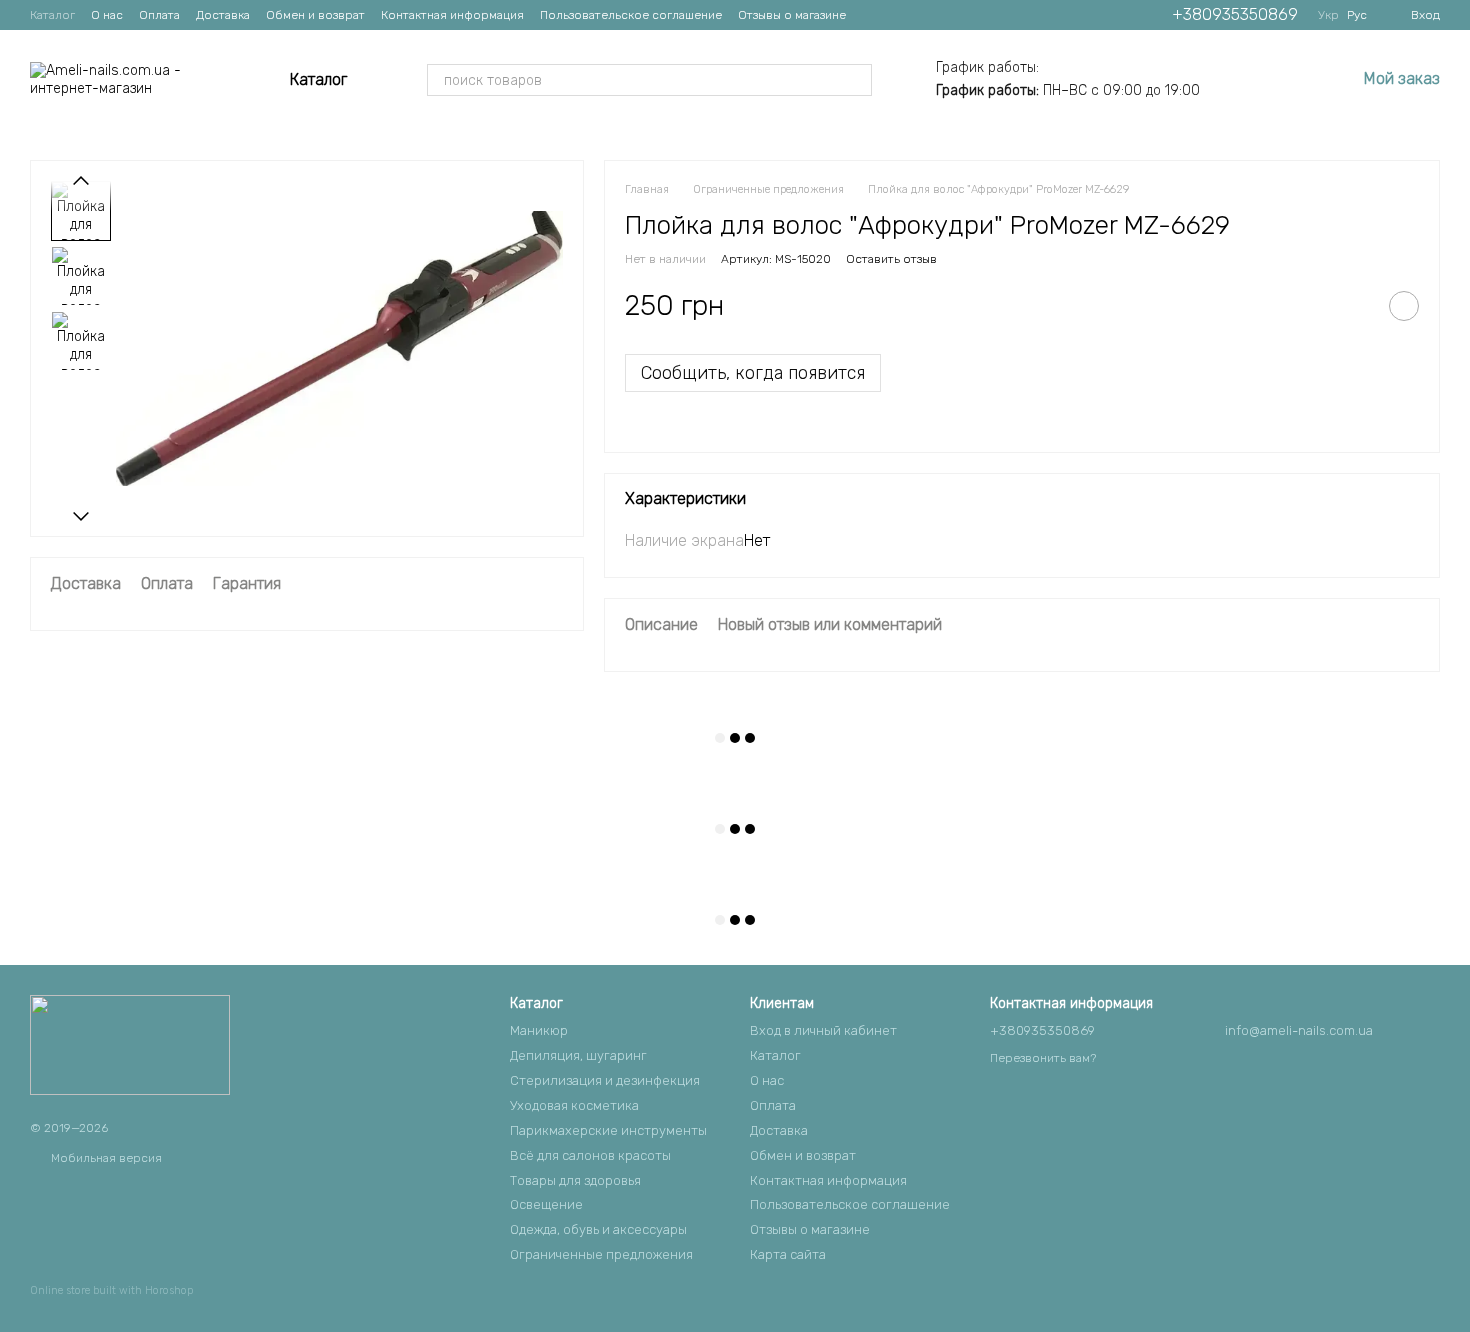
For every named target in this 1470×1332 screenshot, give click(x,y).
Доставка (223, 15)
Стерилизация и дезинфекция (605, 1080)
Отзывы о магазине (792, 15)
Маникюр (539, 1030)
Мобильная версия (105, 1158)
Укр (1328, 15)
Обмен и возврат (315, 15)
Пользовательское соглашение (631, 15)
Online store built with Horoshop (111, 1290)
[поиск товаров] (856, 80)
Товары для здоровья (575, 1180)
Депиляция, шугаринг (578, 1055)
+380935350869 (1235, 15)
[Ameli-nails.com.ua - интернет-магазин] (130, 1044)
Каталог (52, 15)
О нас (107, 15)
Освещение (546, 1204)
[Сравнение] (1236, 80)
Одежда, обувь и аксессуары (598, 1229)
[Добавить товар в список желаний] (1404, 306)
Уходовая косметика (574, 1105)
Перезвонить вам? (1043, 1058)
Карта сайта (788, 1254)
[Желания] (1288, 80)
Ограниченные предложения (601, 1254)
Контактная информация (452, 15)
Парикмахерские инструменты (608, 1130)
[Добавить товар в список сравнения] (1354, 306)
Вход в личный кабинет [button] (823, 1030)
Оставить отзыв (891, 259)
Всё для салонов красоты (590, 1155)
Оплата (159, 15)
